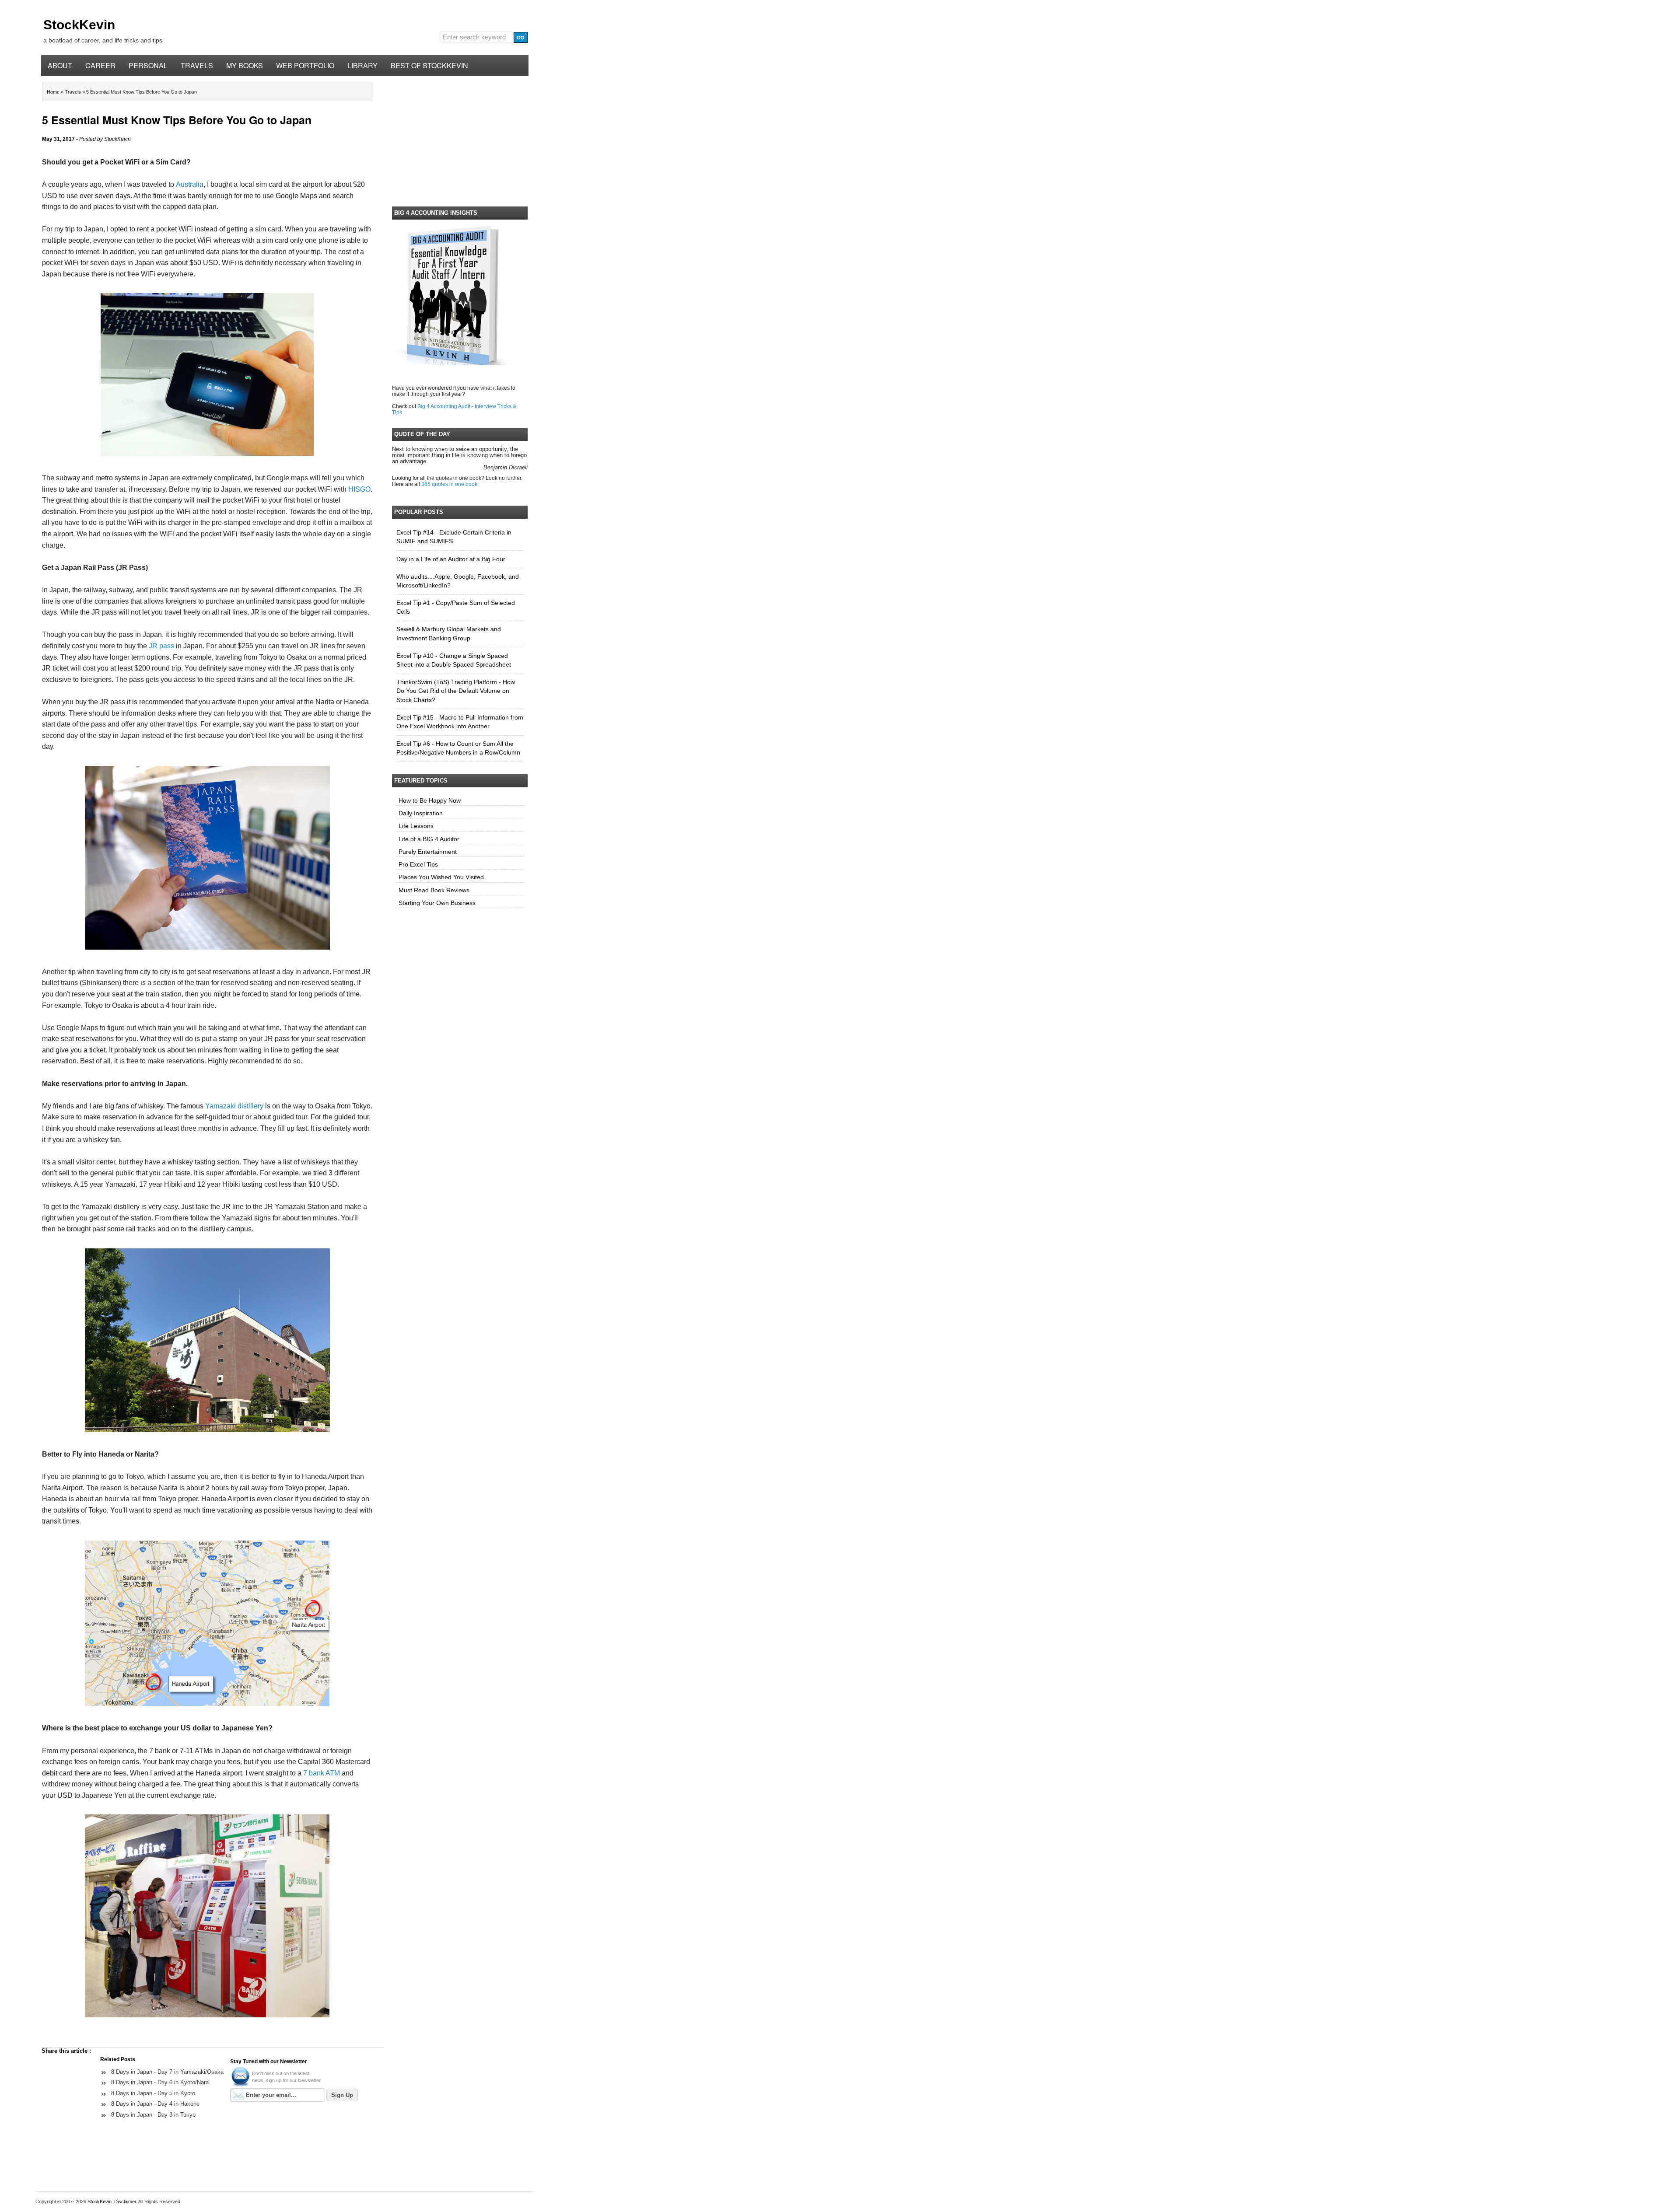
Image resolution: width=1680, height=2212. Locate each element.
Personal (148, 65)
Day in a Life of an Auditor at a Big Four (451, 559)
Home (54, 92)
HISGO (359, 489)
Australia (190, 184)
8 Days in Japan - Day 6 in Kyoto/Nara (160, 2082)
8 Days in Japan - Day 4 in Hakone (155, 2104)
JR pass (161, 646)
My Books (245, 65)
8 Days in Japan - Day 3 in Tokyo (153, 2115)
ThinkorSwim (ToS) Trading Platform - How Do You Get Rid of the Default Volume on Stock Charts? (456, 691)
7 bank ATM (322, 1773)
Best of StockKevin (429, 65)
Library (362, 65)
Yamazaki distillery (234, 1106)
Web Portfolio (305, 65)
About (60, 65)
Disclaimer (125, 2202)
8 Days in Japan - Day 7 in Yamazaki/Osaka (167, 2072)
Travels (197, 65)
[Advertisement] (460, 140)
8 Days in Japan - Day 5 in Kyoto (153, 2093)
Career (100, 65)
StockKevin (79, 25)
